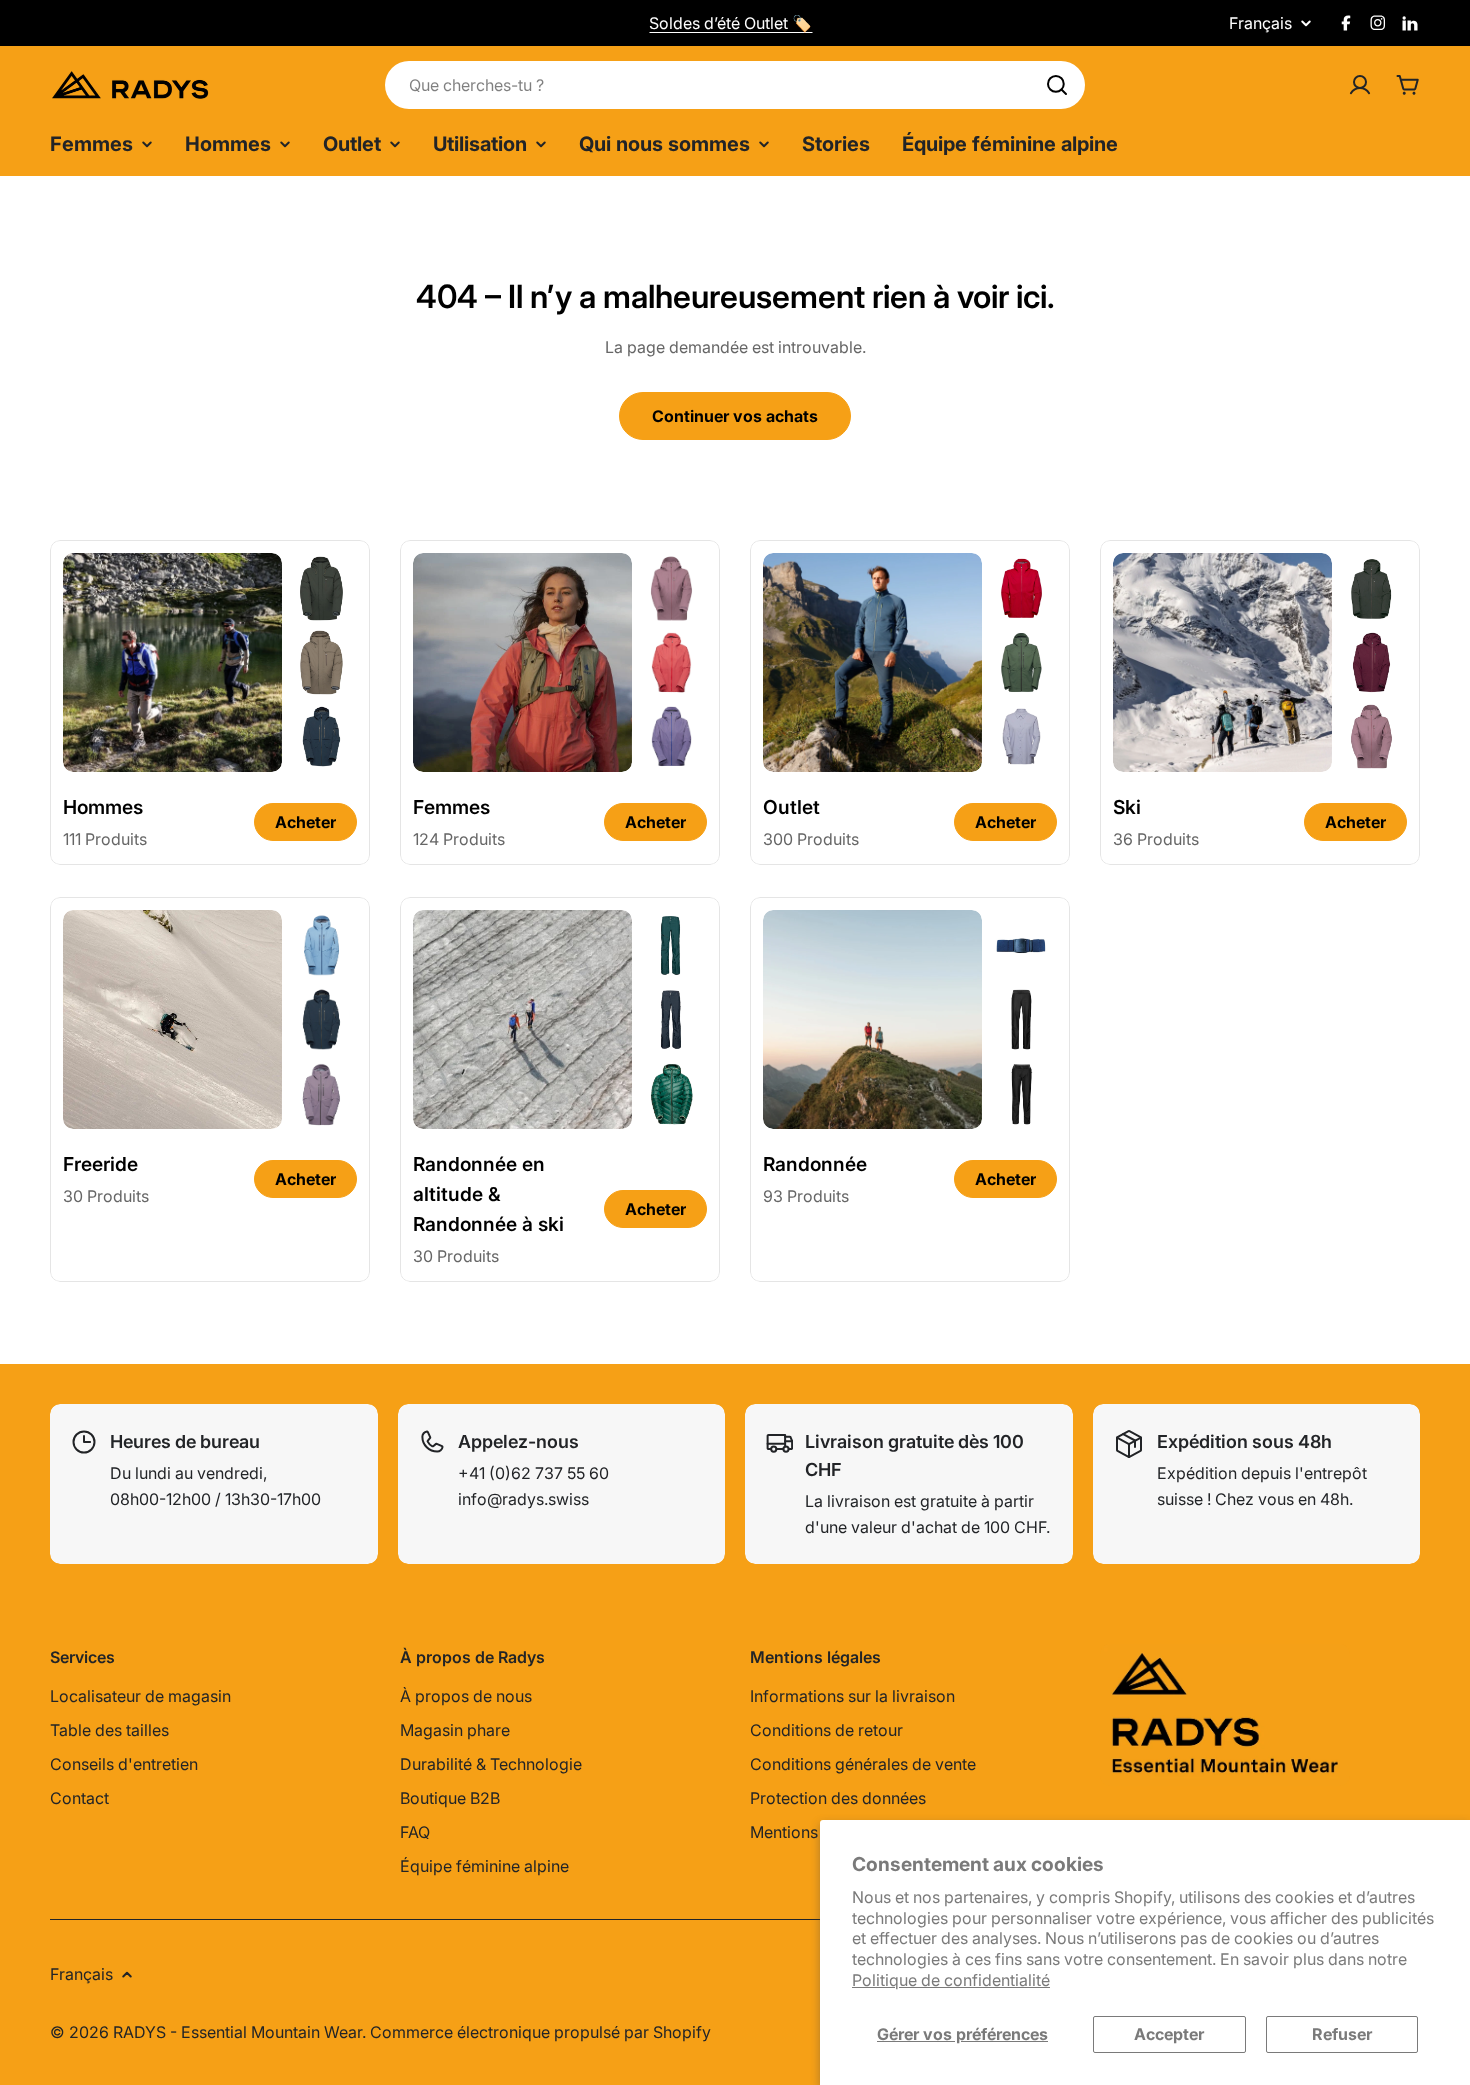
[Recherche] (1057, 85)
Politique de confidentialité (951, 1980)
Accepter (1169, 2034)
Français (1260, 23)
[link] (321, 588)
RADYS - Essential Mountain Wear (237, 2032)
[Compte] (1360, 85)
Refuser (1342, 2034)
